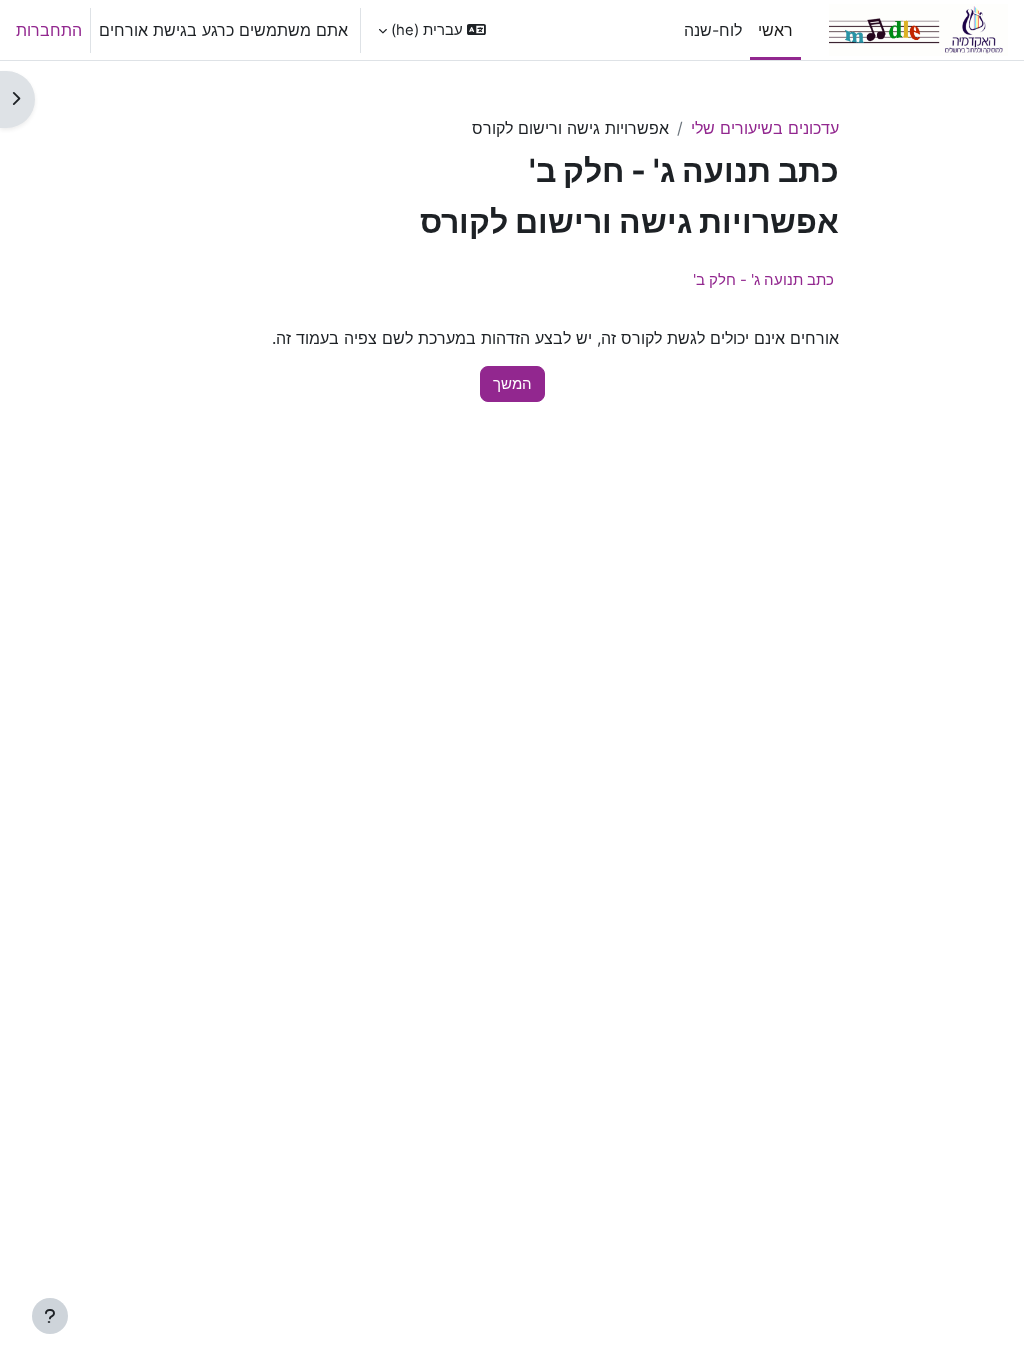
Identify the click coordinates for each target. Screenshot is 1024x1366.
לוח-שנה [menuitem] (713, 30)
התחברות (49, 30)
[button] (432, 30)
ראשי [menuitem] (775, 30)
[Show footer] (50, 1316)
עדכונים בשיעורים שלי (765, 128)
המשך (512, 384)
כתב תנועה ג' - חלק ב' (763, 279)
